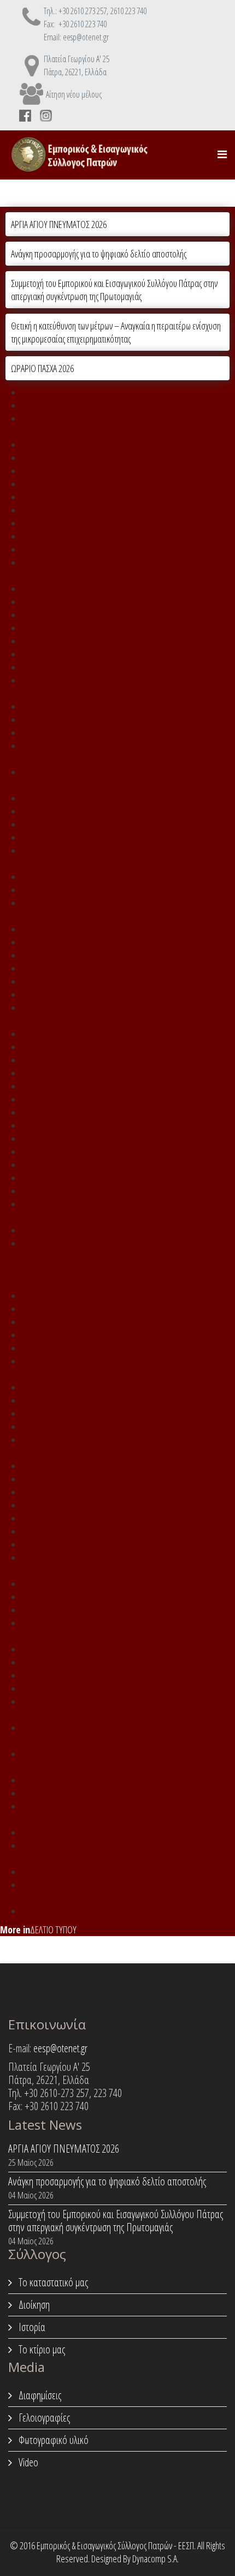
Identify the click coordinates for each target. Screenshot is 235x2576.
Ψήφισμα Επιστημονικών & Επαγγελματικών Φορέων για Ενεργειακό (127, 1649)
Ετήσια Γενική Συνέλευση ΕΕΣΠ (69, 641)
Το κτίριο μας (41, 2349)
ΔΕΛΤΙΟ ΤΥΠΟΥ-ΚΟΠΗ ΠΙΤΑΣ (65, 733)
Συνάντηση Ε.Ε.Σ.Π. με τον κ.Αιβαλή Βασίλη (87, 1086)
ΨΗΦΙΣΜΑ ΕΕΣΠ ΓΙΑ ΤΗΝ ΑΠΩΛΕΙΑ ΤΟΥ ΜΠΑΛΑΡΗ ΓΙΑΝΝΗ (109, 981)
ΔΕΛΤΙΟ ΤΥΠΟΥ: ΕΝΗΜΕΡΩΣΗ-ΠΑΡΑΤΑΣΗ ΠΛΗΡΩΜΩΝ (105, 929)
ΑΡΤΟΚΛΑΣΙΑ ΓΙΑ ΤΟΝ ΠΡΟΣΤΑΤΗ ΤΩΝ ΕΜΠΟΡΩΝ (98, 471)
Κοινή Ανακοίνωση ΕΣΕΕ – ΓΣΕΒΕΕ (74, 1584)
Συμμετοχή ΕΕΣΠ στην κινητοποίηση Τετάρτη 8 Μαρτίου (108, 1348)
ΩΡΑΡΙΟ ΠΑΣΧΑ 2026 (42, 368)
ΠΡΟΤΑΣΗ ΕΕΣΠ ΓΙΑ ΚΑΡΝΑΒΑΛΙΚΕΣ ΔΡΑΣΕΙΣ (89, 720)
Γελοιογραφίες (43, 2418)
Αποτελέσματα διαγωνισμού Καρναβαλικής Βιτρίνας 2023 (111, 1309)
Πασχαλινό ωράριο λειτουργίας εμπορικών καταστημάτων (112, 654)
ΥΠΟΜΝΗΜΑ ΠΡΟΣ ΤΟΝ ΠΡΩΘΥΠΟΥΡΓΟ (86, 1518)
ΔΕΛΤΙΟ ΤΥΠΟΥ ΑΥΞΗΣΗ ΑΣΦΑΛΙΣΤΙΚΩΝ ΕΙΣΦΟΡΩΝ (101, 1400)
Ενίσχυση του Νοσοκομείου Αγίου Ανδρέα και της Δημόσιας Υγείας (125, 1872)
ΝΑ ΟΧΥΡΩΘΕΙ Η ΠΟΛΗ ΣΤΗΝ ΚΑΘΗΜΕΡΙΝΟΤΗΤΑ (97, 1060)
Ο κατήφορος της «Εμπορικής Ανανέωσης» (88, 1610)
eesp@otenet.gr (60, 2048)
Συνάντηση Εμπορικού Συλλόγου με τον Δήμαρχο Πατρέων (113, 1780)
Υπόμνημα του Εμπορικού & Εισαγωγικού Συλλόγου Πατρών (114, 1793)
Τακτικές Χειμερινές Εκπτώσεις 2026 (77, 445)
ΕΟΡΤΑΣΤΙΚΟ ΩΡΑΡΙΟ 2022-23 (69, 1492)
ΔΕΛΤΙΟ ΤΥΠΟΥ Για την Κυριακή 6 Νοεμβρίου (92, 1597)
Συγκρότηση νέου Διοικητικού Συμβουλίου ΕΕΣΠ (97, 1911)
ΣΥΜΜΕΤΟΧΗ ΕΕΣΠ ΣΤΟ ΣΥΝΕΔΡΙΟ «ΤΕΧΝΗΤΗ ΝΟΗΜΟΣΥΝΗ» (118, 1125)
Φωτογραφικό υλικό (52, 2440)
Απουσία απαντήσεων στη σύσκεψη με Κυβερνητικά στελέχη (114, 1505)
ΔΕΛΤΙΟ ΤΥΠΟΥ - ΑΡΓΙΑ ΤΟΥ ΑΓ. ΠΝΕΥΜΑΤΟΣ (90, 811)
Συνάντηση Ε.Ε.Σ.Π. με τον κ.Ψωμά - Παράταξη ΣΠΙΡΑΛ (104, 1112)
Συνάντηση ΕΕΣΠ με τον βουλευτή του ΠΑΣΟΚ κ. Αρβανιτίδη (113, 1688)
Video (27, 2462)
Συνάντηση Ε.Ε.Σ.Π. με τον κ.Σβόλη (74, 1099)
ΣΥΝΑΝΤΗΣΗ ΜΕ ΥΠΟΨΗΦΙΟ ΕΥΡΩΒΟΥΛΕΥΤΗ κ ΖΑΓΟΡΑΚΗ (111, 837)
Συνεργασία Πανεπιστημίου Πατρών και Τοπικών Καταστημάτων (121, 1662)
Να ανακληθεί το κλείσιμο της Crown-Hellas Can (97, 1152)
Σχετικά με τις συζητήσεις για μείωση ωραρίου (93, 1675)
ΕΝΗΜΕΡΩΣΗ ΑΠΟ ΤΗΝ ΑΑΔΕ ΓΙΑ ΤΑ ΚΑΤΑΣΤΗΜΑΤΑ (100, 942)
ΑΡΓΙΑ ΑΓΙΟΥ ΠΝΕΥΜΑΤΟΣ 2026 (59, 224)
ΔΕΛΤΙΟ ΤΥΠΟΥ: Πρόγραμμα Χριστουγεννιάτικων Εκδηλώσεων (117, 1466)
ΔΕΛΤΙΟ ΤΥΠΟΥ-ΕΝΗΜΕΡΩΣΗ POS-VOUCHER (92, 955)
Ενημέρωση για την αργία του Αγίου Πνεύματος (94, 1165)
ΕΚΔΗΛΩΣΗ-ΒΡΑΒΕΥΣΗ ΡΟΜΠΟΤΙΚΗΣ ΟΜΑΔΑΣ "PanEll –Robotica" (126, 1178)
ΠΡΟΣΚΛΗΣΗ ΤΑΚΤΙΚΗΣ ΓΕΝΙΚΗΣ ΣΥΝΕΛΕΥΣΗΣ (91, 392)
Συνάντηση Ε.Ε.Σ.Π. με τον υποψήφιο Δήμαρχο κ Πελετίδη (110, 1073)
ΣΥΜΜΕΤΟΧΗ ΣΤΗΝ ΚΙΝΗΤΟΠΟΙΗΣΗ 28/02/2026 (96, 405)
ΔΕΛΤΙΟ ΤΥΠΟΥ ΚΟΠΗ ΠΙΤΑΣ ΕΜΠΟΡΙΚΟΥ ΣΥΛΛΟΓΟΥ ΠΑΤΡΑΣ (115, 1387)
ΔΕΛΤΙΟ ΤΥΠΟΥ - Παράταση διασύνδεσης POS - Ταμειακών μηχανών (128, 968)
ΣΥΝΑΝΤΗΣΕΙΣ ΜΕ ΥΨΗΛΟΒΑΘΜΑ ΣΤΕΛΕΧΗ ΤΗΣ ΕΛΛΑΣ (105, 602)
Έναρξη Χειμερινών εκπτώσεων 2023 (78, 1427)
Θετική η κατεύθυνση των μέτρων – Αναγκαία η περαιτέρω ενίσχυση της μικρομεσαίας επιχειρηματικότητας (116, 332)
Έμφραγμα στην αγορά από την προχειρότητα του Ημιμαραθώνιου (126, 1191)
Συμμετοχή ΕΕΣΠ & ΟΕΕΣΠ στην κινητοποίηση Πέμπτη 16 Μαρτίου (123, 1322)
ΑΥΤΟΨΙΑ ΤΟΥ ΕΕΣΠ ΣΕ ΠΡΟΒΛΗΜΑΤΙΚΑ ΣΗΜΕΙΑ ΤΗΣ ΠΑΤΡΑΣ (115, 549)
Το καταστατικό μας (52, 2282)
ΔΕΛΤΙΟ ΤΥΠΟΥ (53, 1930)
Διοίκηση (33, 2305)
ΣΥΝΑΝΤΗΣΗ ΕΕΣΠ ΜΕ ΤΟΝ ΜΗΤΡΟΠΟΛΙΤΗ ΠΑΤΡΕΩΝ (104, 589)
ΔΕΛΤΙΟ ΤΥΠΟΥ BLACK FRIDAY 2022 (76, 1531)
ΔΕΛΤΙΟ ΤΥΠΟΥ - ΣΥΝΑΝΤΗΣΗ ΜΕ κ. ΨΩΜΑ (87, 824)
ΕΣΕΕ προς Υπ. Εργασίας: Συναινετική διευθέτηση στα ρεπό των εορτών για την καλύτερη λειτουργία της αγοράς (120, 778)
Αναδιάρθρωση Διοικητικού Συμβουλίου (85, 877)
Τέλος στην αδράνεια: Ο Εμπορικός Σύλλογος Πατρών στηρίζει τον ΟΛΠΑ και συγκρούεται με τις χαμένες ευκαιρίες (125, 425)
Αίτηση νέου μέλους (74, 94)
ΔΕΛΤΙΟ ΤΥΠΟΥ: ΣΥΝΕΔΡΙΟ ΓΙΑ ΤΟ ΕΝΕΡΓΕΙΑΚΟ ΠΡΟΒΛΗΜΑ (113, 1479)
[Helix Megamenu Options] (222, 154)
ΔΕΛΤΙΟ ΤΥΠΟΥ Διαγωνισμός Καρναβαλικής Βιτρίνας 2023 (111, 1413)
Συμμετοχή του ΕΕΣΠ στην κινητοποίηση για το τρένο (103, 1832)
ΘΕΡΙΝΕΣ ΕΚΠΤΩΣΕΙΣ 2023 (62, 1139)
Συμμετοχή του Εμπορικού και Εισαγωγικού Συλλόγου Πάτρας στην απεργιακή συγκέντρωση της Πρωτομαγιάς (114, 290)
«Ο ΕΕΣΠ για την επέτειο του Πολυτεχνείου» (90, 1544)
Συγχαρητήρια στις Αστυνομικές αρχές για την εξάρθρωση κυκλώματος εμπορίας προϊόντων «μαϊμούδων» (111, 1708)
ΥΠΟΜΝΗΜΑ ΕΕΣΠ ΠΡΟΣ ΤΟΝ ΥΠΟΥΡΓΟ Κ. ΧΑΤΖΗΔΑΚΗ (107, 706)
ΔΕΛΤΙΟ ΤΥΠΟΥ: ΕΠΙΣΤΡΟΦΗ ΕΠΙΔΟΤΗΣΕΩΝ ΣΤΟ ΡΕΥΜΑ (109, 798)
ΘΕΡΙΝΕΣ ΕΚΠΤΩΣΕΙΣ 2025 (62, 536)
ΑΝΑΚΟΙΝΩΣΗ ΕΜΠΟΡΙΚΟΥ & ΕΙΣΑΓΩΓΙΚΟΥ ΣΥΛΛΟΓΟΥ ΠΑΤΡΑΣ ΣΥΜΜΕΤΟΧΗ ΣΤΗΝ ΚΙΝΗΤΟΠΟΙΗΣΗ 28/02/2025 (117, 687)
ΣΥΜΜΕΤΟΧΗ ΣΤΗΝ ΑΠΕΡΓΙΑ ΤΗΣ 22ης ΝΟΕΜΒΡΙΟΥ (101, 1034)
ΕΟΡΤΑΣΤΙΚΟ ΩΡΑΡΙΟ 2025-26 (69, 458)
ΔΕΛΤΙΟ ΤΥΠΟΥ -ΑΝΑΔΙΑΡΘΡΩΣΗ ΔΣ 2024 (86, 995)
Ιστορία (31, 2327)
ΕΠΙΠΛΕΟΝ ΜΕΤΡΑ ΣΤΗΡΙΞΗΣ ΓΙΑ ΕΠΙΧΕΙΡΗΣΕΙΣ (92, 497)
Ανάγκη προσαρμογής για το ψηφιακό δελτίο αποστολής (99, 254)
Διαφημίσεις (39, 2395)
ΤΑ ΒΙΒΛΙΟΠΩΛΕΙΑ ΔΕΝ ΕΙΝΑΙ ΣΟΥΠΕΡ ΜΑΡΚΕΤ (93, 484)
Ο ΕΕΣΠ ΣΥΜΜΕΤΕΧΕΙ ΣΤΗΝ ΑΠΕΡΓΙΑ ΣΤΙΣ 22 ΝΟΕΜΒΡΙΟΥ (110, 1047)
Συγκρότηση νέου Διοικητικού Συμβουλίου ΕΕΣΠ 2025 (105, 523)
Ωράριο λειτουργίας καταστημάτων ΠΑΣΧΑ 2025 (96, 628)
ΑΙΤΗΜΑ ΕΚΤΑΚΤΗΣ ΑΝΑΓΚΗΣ (65, 510)
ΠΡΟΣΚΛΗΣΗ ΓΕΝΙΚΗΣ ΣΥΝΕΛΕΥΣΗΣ (75, 615)
